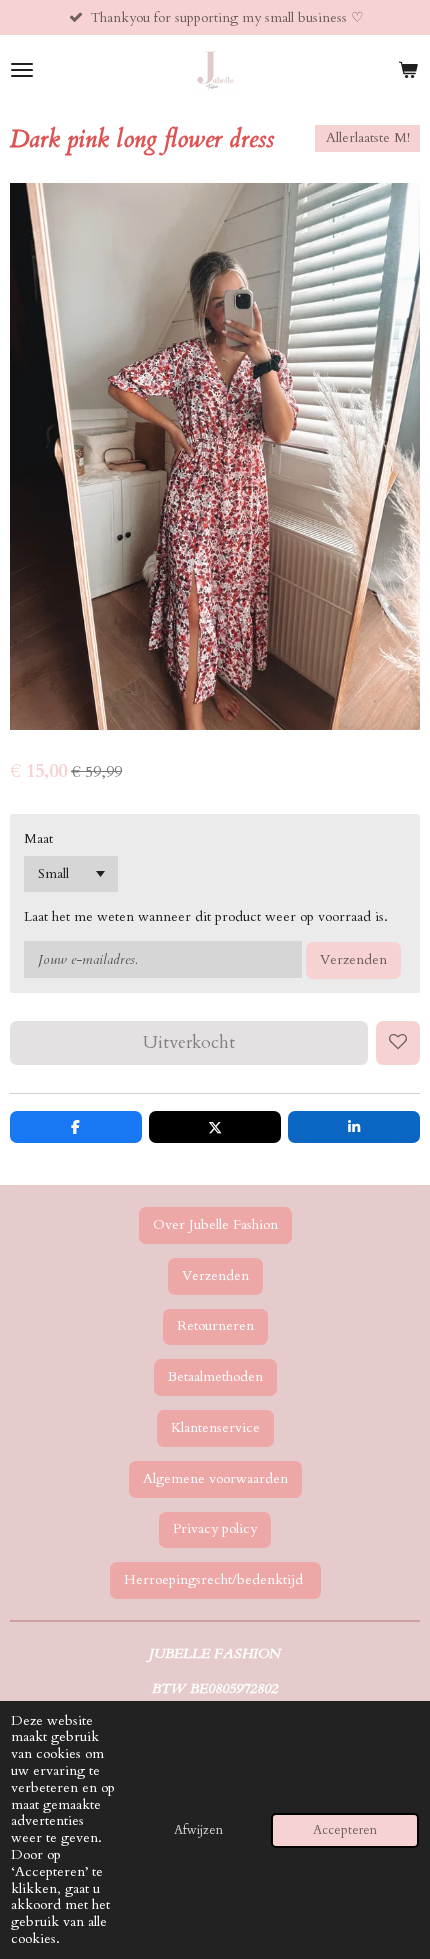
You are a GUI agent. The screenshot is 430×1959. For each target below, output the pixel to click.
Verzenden (353, 959)
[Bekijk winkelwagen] (408, 70)
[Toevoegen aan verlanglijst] (398, 1043)
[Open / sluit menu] (22, 70)
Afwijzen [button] (198, 1830)
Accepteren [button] (345, 1830)
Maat (38, 838)
